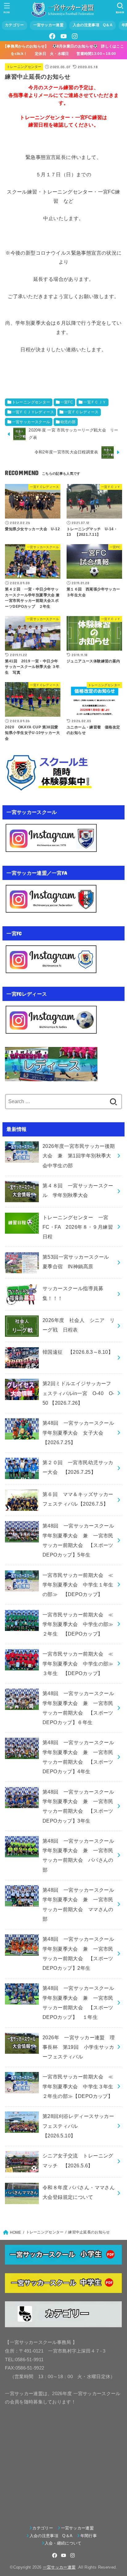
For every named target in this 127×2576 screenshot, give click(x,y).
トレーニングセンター (24, 67)
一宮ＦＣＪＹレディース (33, 412)
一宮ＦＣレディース (81, 412)
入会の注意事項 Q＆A (93, 25)
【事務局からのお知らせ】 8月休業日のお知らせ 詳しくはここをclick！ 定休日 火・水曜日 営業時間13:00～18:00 (63, 50)
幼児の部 (68, 422)
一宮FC (67, 402)
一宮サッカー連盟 (48, 25)
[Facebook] (52, 36)
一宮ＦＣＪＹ (95, 402)
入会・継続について (63, 2543)
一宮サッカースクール (31, 422)
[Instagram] (75, 36)
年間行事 (89, 2536)
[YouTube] (63, 36)
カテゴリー (14, 25)
